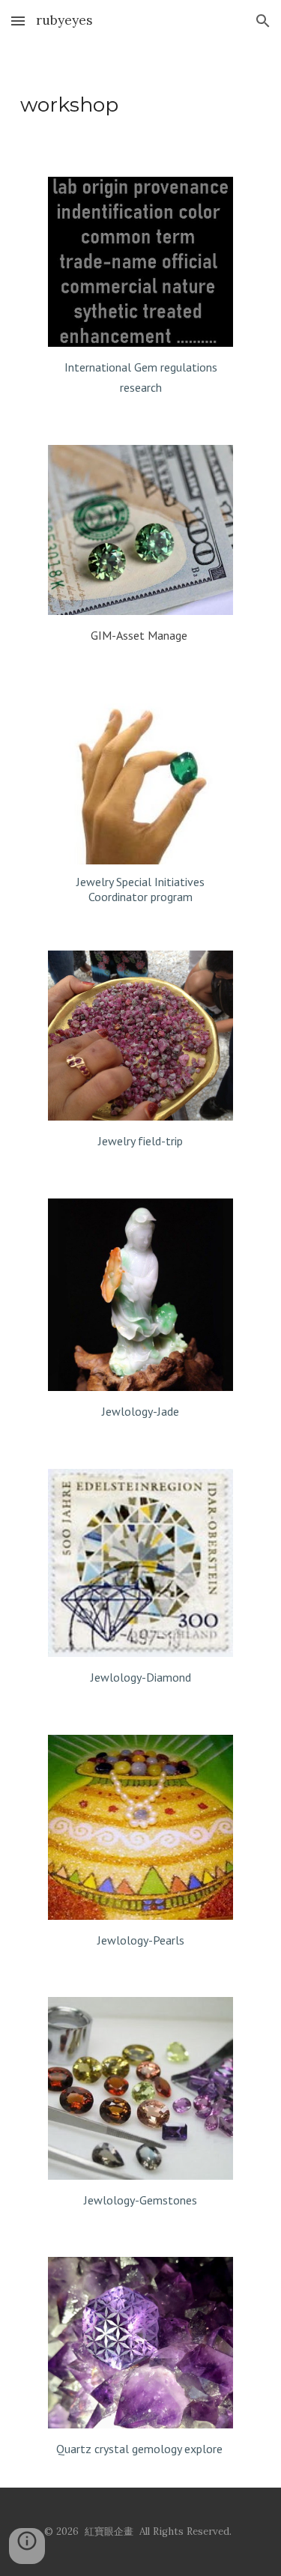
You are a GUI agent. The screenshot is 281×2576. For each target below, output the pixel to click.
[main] (141, 100)
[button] (18, 21)
